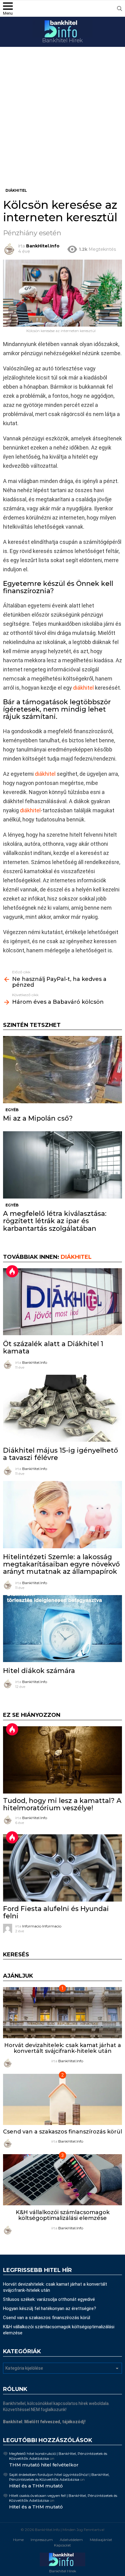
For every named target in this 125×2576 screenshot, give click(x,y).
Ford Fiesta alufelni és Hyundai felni (56, 1912)
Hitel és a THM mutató (36, 2486)
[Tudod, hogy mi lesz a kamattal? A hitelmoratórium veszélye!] (62, 1760)
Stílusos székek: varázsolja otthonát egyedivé (49, 2299)
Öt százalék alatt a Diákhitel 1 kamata (53, 1347)
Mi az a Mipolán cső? (38, 1118)
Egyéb (12, 1110)
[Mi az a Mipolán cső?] (62, 1070)
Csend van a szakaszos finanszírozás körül (62, 2132)
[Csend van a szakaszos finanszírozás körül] (62, 2099)
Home (18, 2540)
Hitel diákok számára (39, 1671)
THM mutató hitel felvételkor (44, 2465)
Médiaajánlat (101, 2540)
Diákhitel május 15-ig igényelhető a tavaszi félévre (61, 1454)
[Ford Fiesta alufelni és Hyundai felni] (62, 1868)
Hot (12, 1271)
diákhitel (83, 688)
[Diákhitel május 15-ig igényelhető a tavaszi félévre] (62, 1408)
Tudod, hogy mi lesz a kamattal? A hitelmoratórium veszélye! (62, 1804)
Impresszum (42, 2540)
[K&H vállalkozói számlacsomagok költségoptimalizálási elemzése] (62, 2180)
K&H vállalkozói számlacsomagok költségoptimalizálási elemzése (63, 2215)
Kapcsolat (62, 2545)
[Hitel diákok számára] (62, 1629)
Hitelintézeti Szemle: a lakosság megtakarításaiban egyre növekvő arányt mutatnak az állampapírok (61, 1564)
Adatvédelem (71, 2540)
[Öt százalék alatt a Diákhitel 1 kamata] (62, 1302)
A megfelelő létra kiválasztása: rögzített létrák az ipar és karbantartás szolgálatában (55, 1221)
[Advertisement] (62, 122)
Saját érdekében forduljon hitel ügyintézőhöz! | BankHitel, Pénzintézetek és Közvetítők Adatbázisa (59, 2477)
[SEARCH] (120, 9)
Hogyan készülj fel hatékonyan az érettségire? (50, 2308)
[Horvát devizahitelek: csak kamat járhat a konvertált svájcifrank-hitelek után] (62, 2013)
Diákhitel (76, 1257)
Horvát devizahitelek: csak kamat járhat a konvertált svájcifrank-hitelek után (63, 2048)
